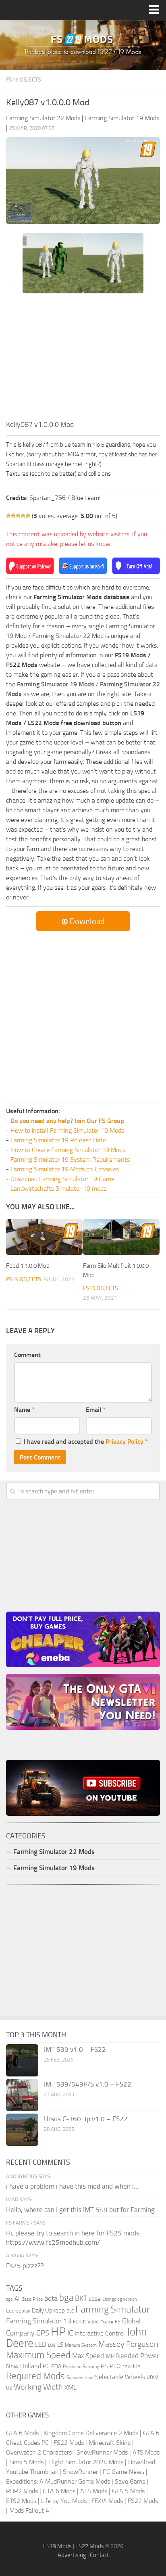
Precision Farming (81, 2366)
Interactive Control (100, 2333)
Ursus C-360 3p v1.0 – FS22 (86, 2119)
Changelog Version (120, 2299)
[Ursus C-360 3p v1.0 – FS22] (22, 2130)
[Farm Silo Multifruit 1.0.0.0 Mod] (121, 1237)
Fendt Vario (86, 2322)
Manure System (81, 2345)
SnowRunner (80, 2472)
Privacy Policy (124, 1442)
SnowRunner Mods (102, 2452)
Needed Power (138, 2356)
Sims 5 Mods (26, 2462)
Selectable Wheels (120, 2377)
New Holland (24, 2366)
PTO (115, 2366)
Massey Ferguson (128, 2344)
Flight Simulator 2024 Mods (86, 2462)
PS (104, 2366)
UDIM (153, 2377)
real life (132, 2366)
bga (66, 2298)
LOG (52, 2345)
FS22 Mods (69, 2443)
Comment (27, 1355)
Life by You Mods (64, 2501)
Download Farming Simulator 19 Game (62, 1179)
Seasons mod (80, 2377)
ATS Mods (146, 2452)
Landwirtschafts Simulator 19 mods (58, 1189)
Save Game (130, 2481)
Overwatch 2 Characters (39, 2452)
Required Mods (35, 2376)
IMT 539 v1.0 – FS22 (75, 2049)
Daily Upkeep (48, 2310)
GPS (43, 2333)
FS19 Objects (24, 80)
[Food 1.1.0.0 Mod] (44, 1237)
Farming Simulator (113, 2309)
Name (24, 1410)
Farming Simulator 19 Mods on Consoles (65, 1169)
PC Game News (123, 2472)
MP (110, 2356)
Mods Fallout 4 (29, 2510)
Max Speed (88, 2356)
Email (96, 1410)
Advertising (72, 2555)
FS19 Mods (57, 2546)
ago (9, 2299)
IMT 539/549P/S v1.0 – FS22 (88, 2084)
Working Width (38, 2387)
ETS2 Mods (21, 2501)
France (107, 2322)
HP (58, 2332)
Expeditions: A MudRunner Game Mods (58, 2481)
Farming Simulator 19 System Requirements (70, 1159)
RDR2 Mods (22, 2491)
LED (41, 2344)
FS (118, 2322)
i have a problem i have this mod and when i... (72, 2186)
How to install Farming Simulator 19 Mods (67, 1130)
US (9, 2388)
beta (51, 2298)
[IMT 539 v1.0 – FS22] (22, 2060)
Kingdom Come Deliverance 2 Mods (91, 2433)
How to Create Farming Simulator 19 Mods (68, 1150)
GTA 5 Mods (128, 2491)
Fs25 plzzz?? (25, 2266)
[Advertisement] (83, 359)
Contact (99, 2555)
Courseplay (18, 2311)
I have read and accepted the (86, 1442)
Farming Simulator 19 (39, 2321)
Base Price (32, 2299)
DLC (70, 2311)
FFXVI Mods (107, 2501)
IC (70, 2333)
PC (46, 2366)
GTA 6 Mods (22, 2433)
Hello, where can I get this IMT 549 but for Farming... (83, 2210)
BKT (81, 2299)
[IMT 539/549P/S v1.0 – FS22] (22, 2095)
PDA (56, 2366)
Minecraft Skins (110, 2443)
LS (60, 2345)
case (95, 2299)
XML (71, 2387)
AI (17, 2299)
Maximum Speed (38, 2355)
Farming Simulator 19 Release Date (58, 1140)
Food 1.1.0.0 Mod (28, 1266)
